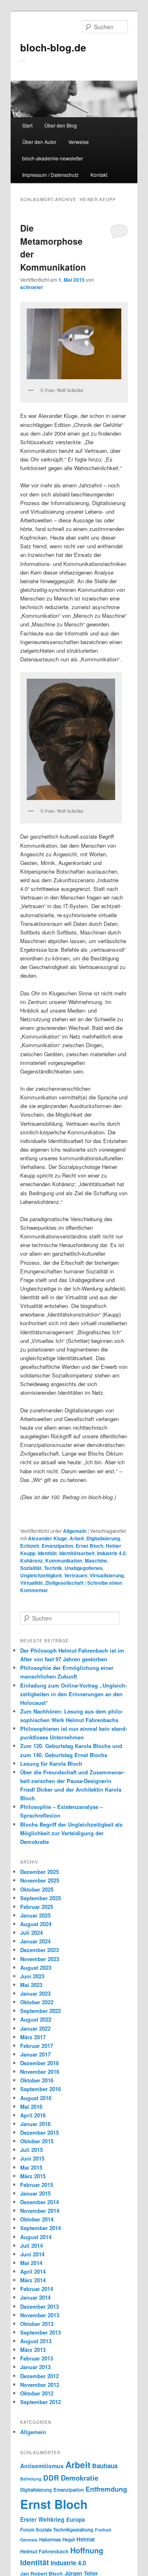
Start (27, 125)
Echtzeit (30, 1546)
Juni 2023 (32, 1976)
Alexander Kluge (47, 1538)
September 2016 (40, 2089)
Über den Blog (61, 125)
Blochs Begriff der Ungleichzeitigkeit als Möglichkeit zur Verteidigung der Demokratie (71, 1833)
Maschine (96, 1560)
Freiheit (103, 2530)
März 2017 (33, 2037)
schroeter (32, 287)
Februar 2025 (37, 1907)
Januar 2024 (35, 1941)
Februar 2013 (37, 2358)
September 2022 (40, 2011)
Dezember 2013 (39, 2306)
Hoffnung (87, 2550)
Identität (47, 1553)
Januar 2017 (35, 2054)
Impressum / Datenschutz (50, 175)
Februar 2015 (37, 2185)
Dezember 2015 (39, 2132)
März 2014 (33, 2280)
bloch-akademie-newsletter (53, 158)
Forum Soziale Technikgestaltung (57, 2530)
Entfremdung (106, 2489)
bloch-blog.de (53, 47)
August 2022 (36, 2019)
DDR (51, 2477)
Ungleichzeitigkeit (41, 1575)
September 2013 (40, 2332)
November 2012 (40, 2385)
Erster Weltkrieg (42, 2519)
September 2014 (40, 2228)
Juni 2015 (32, 2158)
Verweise (79, 142)
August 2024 (36, 1924)
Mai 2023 (31, 1985)
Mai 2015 (31, 2167)
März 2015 (33, 2176)
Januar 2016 (35, 2124)
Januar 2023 (35, 1993)
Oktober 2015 (37, 2141)
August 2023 (36, 1967)
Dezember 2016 (39, 2063)
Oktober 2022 (37, 2002)
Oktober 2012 (37, 2393)
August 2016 (36, 2098)
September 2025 (40, 1898)
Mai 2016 (31, 2106)
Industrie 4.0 (111, 1553)
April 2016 (33, 2115)
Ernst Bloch (89, 1546)
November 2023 (40, 1959)
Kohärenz (31, 1560)
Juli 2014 (31, 2246)
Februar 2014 (37, 2289)
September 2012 (40, 2402)
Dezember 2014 (39, 2202)
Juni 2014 (32, 2254)
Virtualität (31, 1583)
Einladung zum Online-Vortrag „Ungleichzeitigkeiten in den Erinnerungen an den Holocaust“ (73, 1694)
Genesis (29, 2540)
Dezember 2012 (39, 2376)
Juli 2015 (31, 2150)
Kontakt (99, 175)
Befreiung (31, 2479)
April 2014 (33, 2271)
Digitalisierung (103, 1538)
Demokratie (80, 2478)
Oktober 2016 (37, 2080)
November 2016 (40, 2072)
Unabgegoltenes (84, 1568)
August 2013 (36, 2341)
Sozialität (31, 1568)
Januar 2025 (35, 1915)
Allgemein (75, 1531)
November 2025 (40, 1880)
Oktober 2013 (37, 2324)
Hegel (69, 2540)
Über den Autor (39, 142)
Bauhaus (105, 2466)
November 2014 (40, 2211)
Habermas (50, 2540)
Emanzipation (57, 1546)
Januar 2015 (35, 2193)
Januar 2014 (35, 2297)
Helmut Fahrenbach (44, 2551)
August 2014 (36, 2237)
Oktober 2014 (37, 2219)
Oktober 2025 (37, 1889)
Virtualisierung (107, 1575)
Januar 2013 (35, 2367)
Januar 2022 (35, 2028)
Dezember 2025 (39, 1872)
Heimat (86, 2539)
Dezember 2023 (39, 1950)
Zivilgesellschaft (64, 1583)
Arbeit (77, 1538)
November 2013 (40, 2315)
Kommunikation (64, 1560)
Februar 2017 (37, 2046)
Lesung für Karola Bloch (51, 1763)
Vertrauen (76, 1575)
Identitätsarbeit (77, 1553)
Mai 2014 (31, 2263)
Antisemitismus (42, 2466)
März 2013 (33, 2350)
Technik (53, 1568)
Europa (75, 2519)
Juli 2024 (31, 1933)
